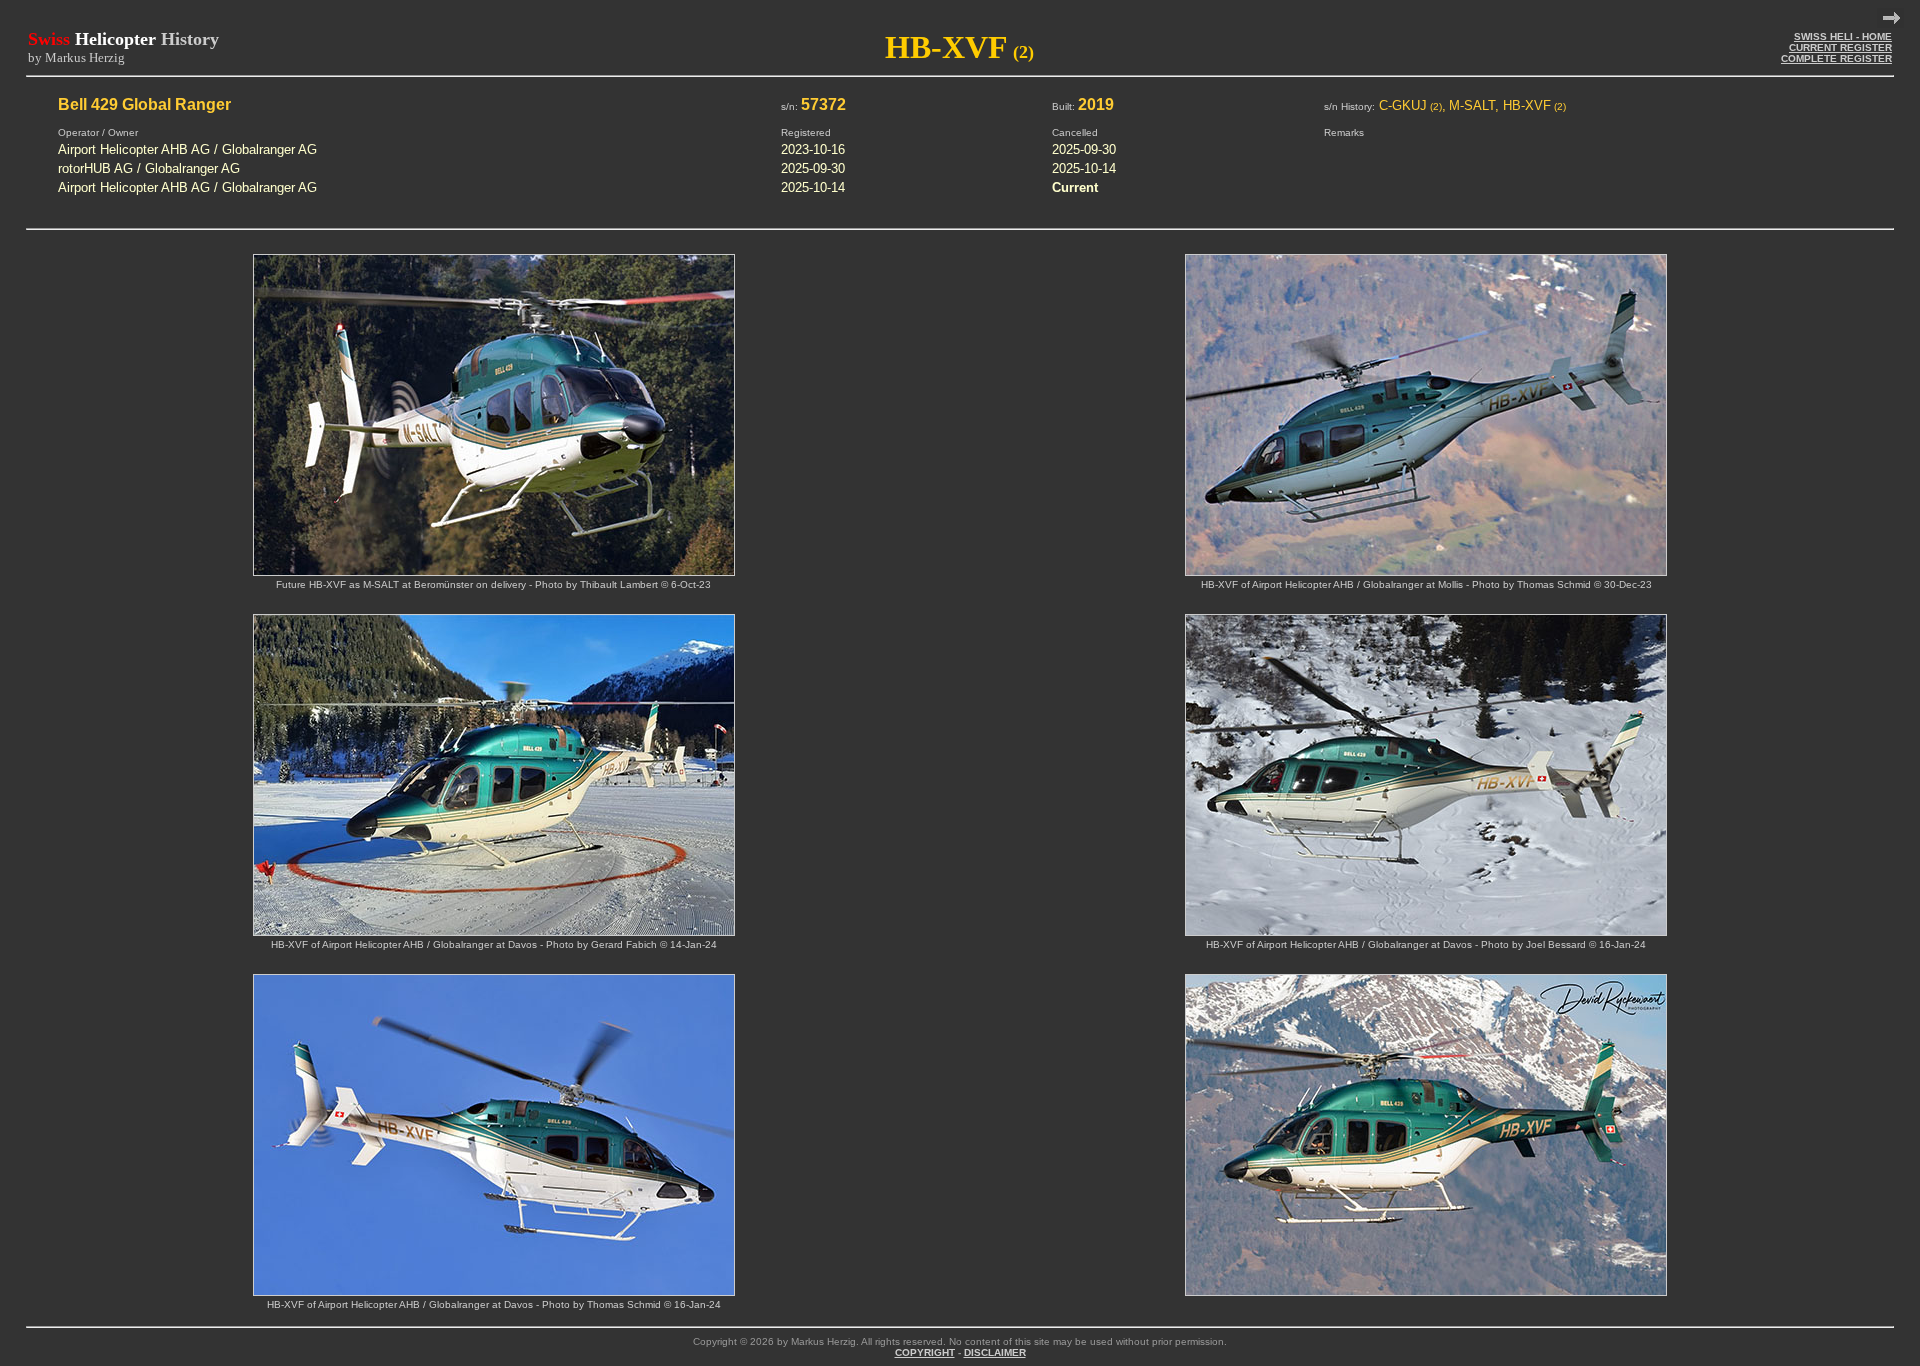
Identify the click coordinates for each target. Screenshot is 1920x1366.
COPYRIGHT (925, 1352)
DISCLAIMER (995, 1352)
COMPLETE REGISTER (1836, 58)
